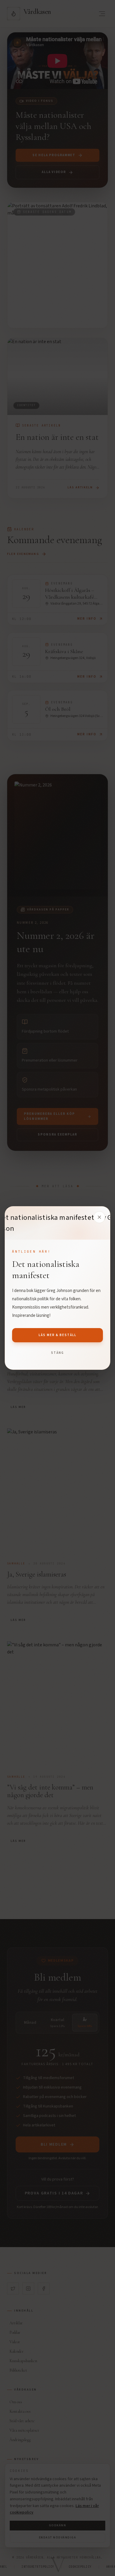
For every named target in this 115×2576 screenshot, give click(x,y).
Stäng (57, 1353)
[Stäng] (99, 1217)
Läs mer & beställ (58, 1335)
